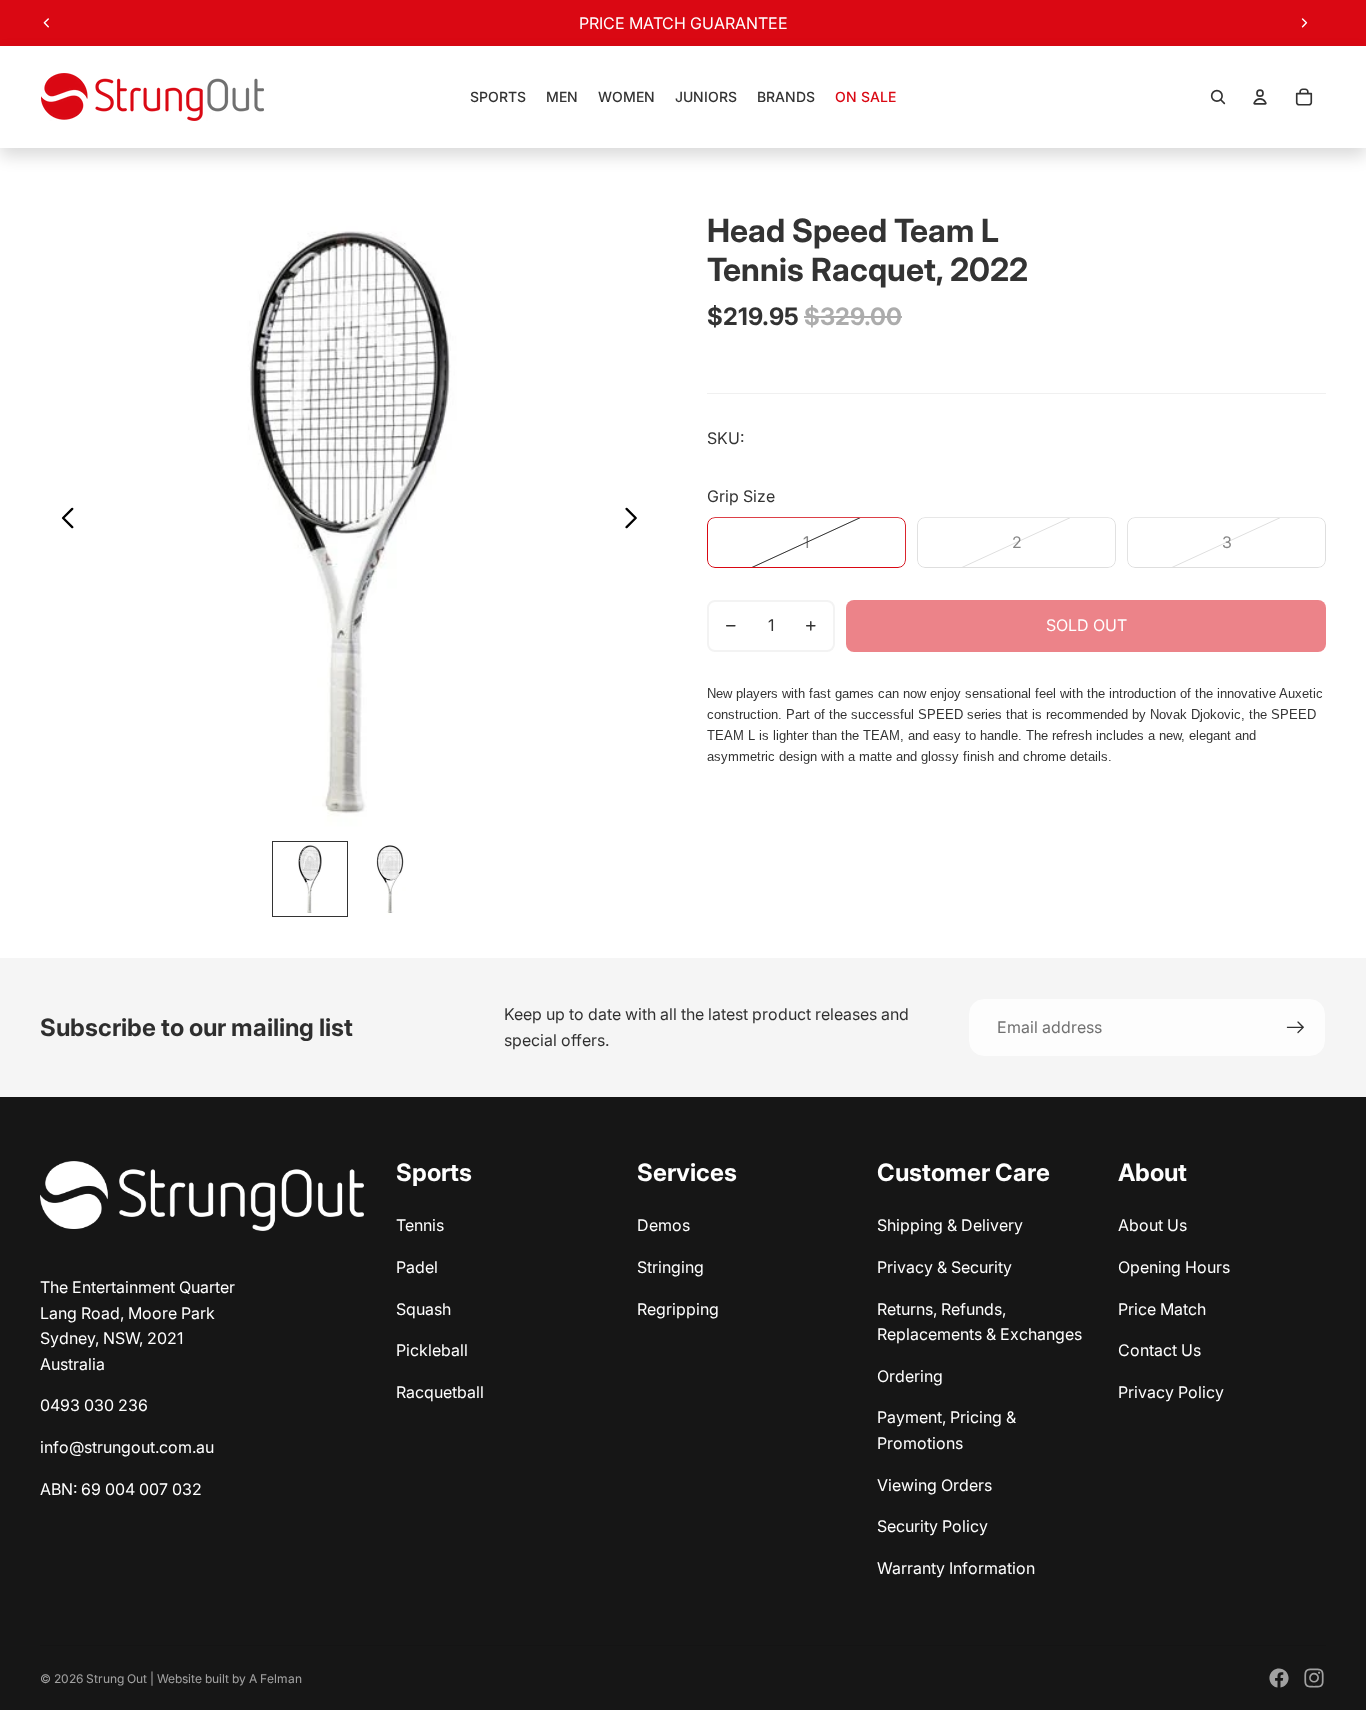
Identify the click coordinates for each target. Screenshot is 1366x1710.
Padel (417, 1267)
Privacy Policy (1171, 1392)
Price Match (1162, 1309)
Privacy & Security (944, 1267)
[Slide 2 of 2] (390, 879)
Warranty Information (956, 1568)
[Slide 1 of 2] (310, 879)
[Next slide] (1304, 23)
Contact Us (1159, 1350)
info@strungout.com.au (127, 1447)
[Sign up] (1296, 1028)
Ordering (910, 1376)
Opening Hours (1174, 1267)
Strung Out (116, 1678)
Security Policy (932, 1526)
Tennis (420, 1225)
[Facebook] (1279, 1678)
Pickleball (432, 1350)
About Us (1152, 1225)
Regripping (678, 1309)
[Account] (1260, 97)
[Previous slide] (47, 23)
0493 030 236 (94, 1405)
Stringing (670, 1267)
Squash (423, 1309)
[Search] (1218, 97)
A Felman (275, 1678)
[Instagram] (1314, 1678)
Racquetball (440, 1392)
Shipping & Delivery (950, 1225)
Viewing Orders (934, 1485)
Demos (663, 1225)
